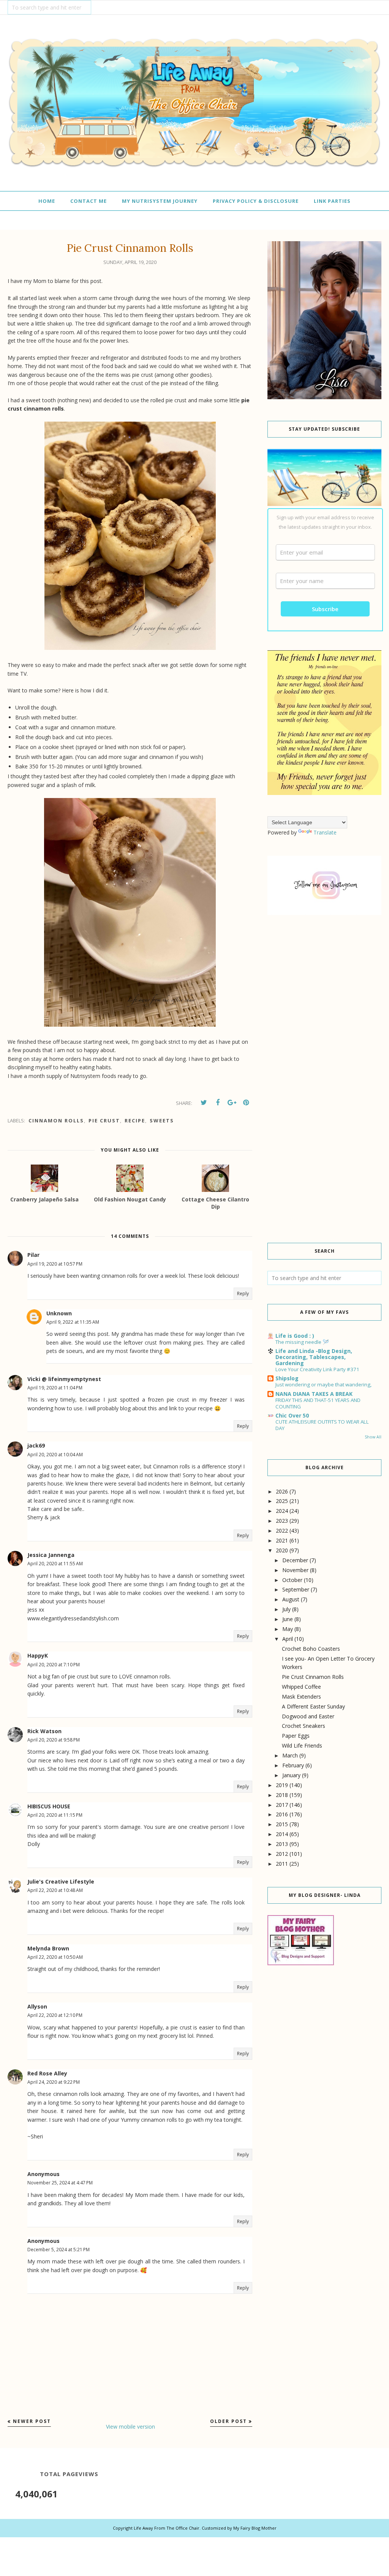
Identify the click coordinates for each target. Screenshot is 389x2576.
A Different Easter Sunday (313, 1706)
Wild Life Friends (302, 1746)
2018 (282, 1795)
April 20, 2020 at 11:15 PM (55, 1815)
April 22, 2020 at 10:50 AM (55, 1957)
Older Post (228, 2421)
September (296, 1589)
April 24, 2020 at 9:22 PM (54, 2082)
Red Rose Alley (47, 2073)
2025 (282, 1501)
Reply (243, 1294)
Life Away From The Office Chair (167, 2528)
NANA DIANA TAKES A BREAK (314, 1394)
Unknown (59, 1313)
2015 (282, 1824)
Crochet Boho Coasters (311, 1649)
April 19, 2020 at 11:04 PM (55, 1388)
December (295, 1560)
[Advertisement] (324, 984)
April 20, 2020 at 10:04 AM (55, 1455)
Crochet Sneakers (304, 1726)
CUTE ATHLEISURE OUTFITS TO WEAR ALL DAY (322, 1425)
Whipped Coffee (301, 1687)
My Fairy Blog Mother (255, 2528)
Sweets (162, 1120)
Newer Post (32, 2421)
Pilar (33, 1255)
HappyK (38, 1655)
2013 (282, 1844)
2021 (282, 1540)
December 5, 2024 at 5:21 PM (59, 2250)
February (293, 1765)
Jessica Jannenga (51, 1555)
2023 (282, 1521)
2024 (282, 1511)
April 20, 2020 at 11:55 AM (55, 1564)
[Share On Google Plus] (232, 1103)
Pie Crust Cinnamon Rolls (313, 1677)
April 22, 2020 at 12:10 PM (55, 2015)
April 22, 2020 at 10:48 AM (55, 1890)
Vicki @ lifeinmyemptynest (64, 1379)
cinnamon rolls (56, 1120)
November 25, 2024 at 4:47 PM (60, 2183)
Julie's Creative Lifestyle (61, 1881)
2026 (282, 1491)
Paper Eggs (296, 1736)
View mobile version (130, 2427)
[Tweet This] (204, 1103)
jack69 (36, 1445)
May (288, 1629)
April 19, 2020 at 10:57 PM (55, 1264)
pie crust (104, 1120)
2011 (282, 1864)
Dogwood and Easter (308, 1716)
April (288, 1639)
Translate (325, 832)
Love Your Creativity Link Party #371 (317, 1369)
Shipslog (287, 1378)
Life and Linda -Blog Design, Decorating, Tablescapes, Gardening (314, 1357)
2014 (282, 1834)
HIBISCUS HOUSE (49, 1806)
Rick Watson (44, 1731)
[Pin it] (246, 1103)
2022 (282, 1531)
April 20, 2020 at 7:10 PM (54, 1665)
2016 (282, 1814)
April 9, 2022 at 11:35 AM (73, 1322)
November (295, 1570)
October (292, 1580)
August (291, 1599)
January (291, 1775)
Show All (373, 1437)
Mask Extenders (301, 1697)
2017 (282, 1805)
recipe (135, 1120)
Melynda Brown (48, 1948)
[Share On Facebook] (218, 1103)
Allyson (37, 2006)
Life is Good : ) (295, 1336)
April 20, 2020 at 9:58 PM (54, 1740)
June (288, 1619)
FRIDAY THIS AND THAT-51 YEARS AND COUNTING (318, 1403)
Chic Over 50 (292, 1415)
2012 (282, 1854)
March (290, 1755)
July (286, 1609)
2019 (282, 1785)
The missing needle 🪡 (302, 1342)
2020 (282, 1550)
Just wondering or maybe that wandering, (323, 1384)
